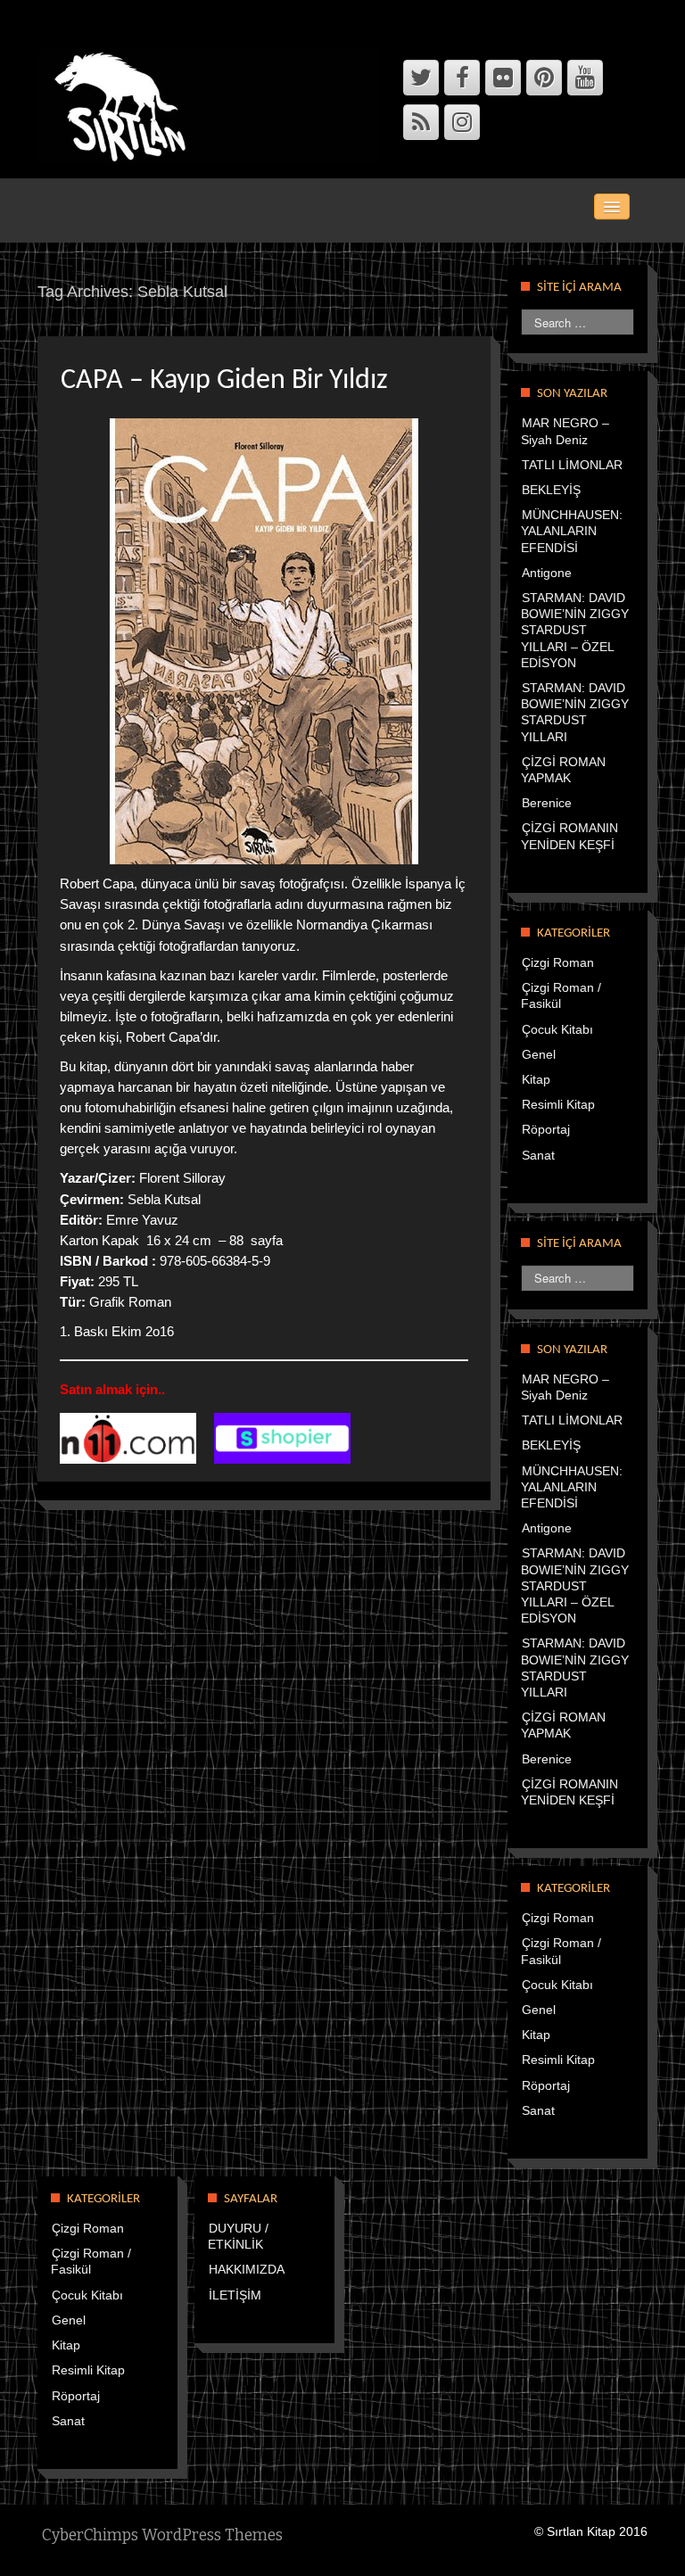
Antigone (547, 573)
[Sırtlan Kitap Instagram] (462, 122)
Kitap (536, 1079)
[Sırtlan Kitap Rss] (421, 122)
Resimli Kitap (558, 1104)
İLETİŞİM (235, 2295)
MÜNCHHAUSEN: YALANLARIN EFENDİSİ (572, 531)
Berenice (547, 803)
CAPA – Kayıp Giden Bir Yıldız (224, 381)
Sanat (538, 1155)
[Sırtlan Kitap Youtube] (585, 78)
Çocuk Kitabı (557, 1029)
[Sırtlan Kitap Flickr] (503, 78)
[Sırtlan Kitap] (213, 106)
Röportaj (546, 1129)
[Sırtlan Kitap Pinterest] (544, 78)
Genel (539, 1054)
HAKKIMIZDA (247, 2269)
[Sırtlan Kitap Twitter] (421, 78)
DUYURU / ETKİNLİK (238, 2236)
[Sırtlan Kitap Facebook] (462, 78)
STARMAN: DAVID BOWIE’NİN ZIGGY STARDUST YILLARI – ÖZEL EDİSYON (575, 630)
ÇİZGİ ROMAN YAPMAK (563, 1725)
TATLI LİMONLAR (572, 465)
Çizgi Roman (558, 962)
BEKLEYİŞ (551, 490)
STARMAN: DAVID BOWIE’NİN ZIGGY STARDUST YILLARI (575, 712)
